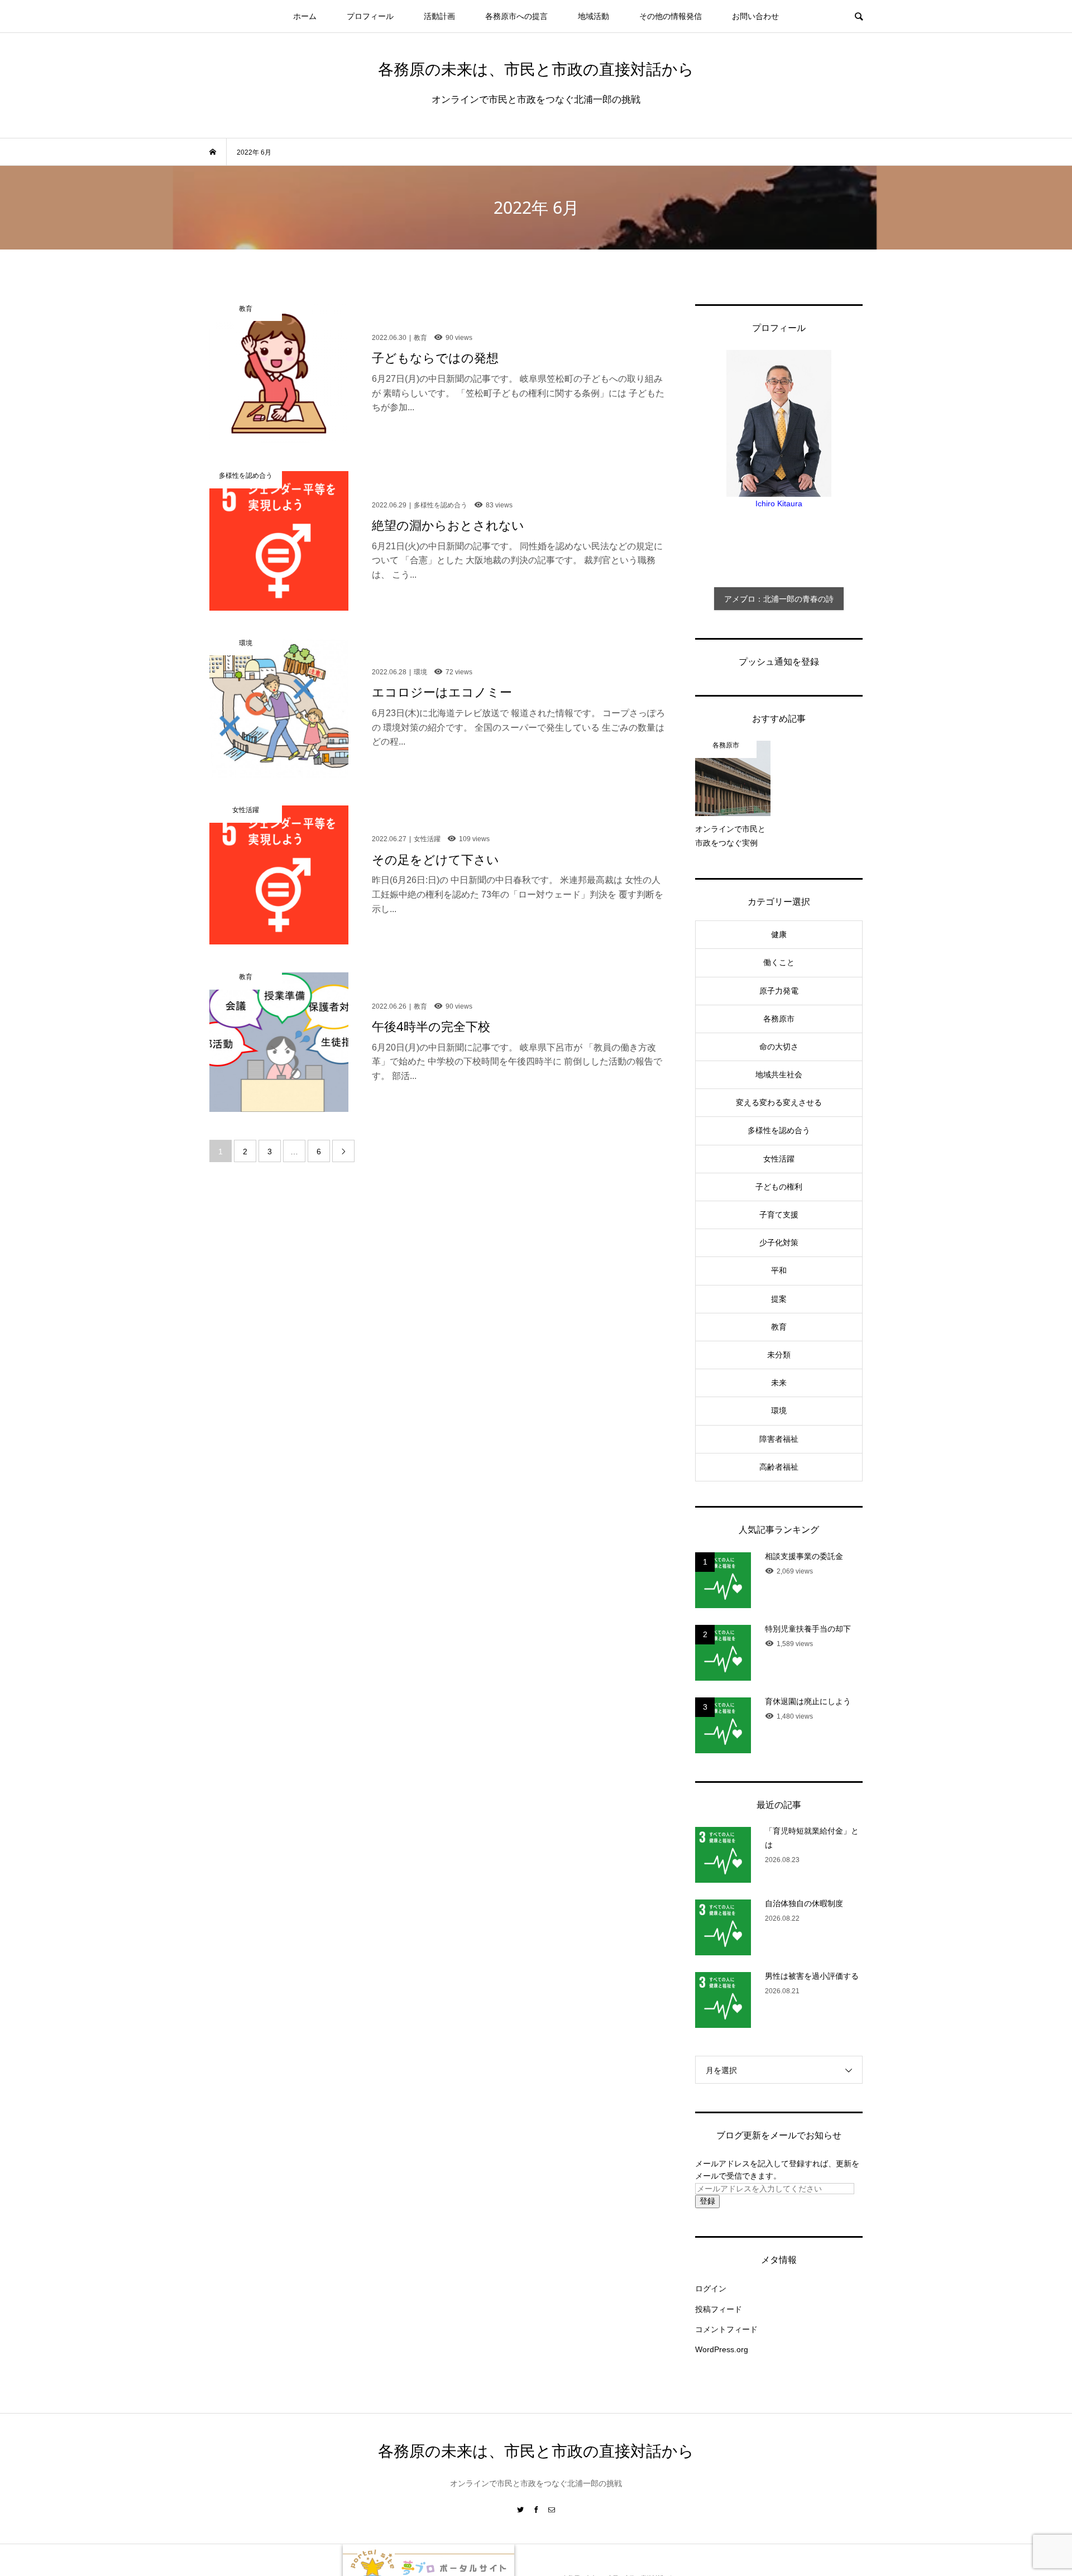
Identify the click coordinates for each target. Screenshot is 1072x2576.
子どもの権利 (779, 1187)
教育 (779, 1327)
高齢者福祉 (779, 1467)
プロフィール (370, 16)
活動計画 (439, 16)
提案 (779, 1299)
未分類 (779, 1355)
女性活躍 (779, 1159)
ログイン (711, 2289)
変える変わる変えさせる (779, 1102)
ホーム (305, 16)
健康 (779, 934)
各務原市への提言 (516, 16)
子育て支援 (779, 1215)
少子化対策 (779, 1243)
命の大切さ (779, 1047)
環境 (779, 1411)
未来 (779, 1383)
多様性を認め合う (779, 1130)
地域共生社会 (779, 1074)
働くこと (779, 962)
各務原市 (779, 1019)
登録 (707, 2201)
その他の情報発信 (671, 16)
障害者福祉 (779, 1439)
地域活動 (594, 16)
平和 (779, 1270)
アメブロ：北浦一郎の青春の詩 (779, 599)
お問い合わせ (755, 16)
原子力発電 (779, 991)
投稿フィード (719, 2309)
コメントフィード (726, 2329)
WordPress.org (722, 2349)
